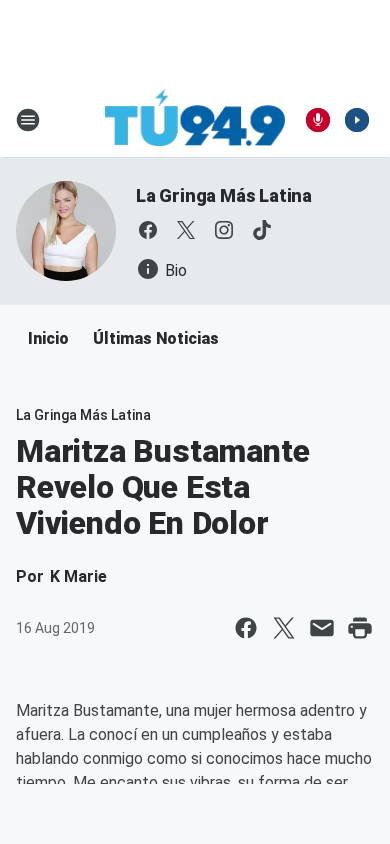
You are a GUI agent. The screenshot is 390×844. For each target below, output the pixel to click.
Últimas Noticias (156, 338)
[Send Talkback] (318, 120)
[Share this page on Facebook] (246, 628)
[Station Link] (195, 120)
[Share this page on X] (284, 628)
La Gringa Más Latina (224, 195)
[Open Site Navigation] (28, 120)
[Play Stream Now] (357, 120)
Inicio (48, 338)
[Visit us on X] (186, 230)
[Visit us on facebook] (148, 230)
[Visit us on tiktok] (262, 230)
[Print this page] (360, 628)
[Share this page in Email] (322, 628)
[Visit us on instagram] (224, 230)
